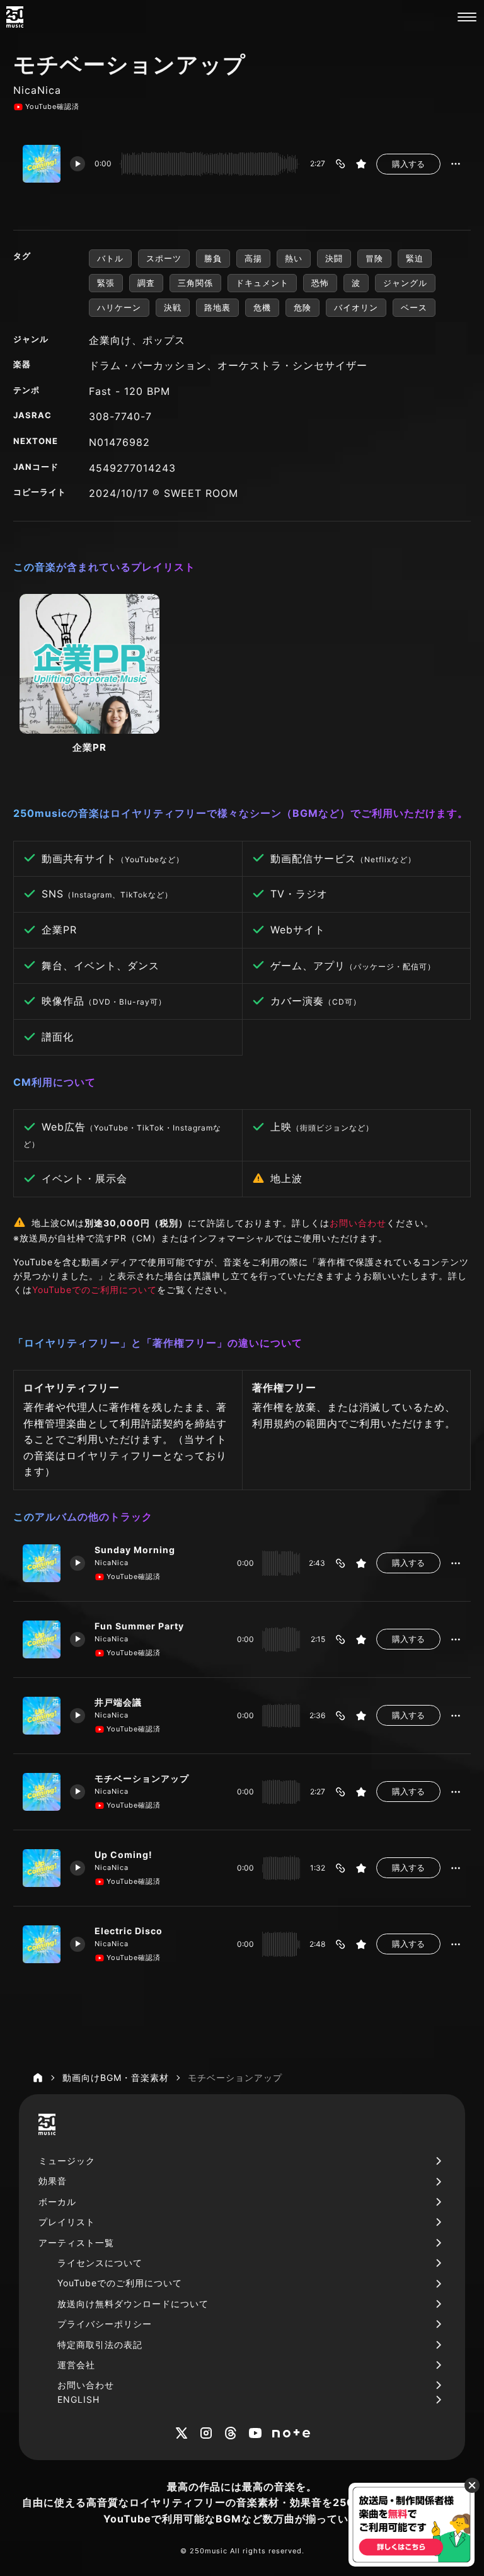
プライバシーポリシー (105, 2324)
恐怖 (320, 283)
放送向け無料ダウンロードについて (133, 2304)
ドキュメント (262, 283)
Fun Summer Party (139, 1626)
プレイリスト (67, 2222)
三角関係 (195, 283)
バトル (110, 258)
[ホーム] (38, 2078)
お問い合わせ (358, 1223)
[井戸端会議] (42, 1716)
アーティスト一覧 (76, 2243)
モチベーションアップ (142, 1778)
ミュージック (67, 2161)
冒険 (374, 258)
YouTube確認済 (52, 106)
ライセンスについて (100, 2263)
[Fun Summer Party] (42, 1639)
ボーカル (57, 2202)
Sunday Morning (135, 1550)
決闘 (334, 258)
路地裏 (217, 307)
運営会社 (76, 2365)
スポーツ (164, 258)
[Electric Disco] (42, 1944)
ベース (414, 307)
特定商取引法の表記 (100, 2345)
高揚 (253, 258)
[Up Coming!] (42, 1868)
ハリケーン (119, 307)
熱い (294, 258)
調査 (146, 283)
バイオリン (356, 307)
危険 (302, 307)
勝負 (213, 258)
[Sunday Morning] (42, 1563)
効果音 (53, 2181)
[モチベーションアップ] (42, 1792)
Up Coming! (124, 1855)
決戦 (173, 307)
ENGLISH (78, 2399)
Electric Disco (129, 1931)
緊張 (106, 283)
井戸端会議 (118, 1702)
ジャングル (405, 283)
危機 (262, 307)
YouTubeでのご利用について (95, 1290)
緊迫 (415, 258)
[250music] (15, 17)
